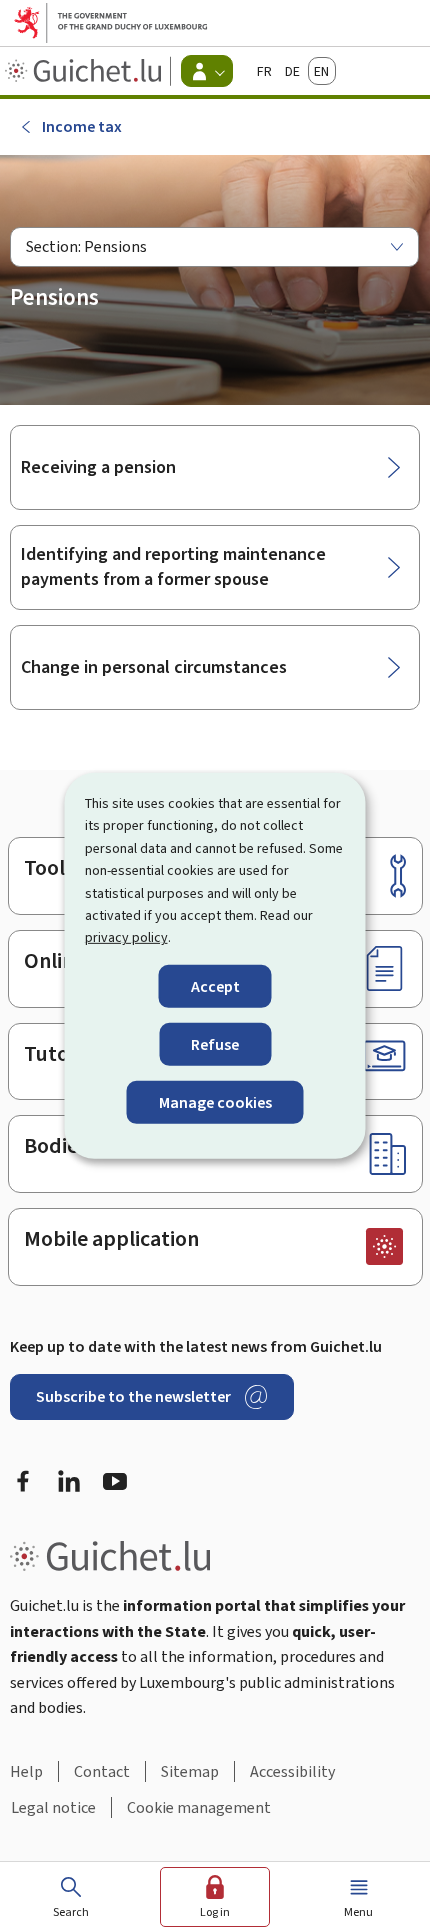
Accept (215, 986)
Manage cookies (215, 1102)
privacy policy (126, 937)
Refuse (215, 1044)
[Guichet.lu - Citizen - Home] (85, 71)
